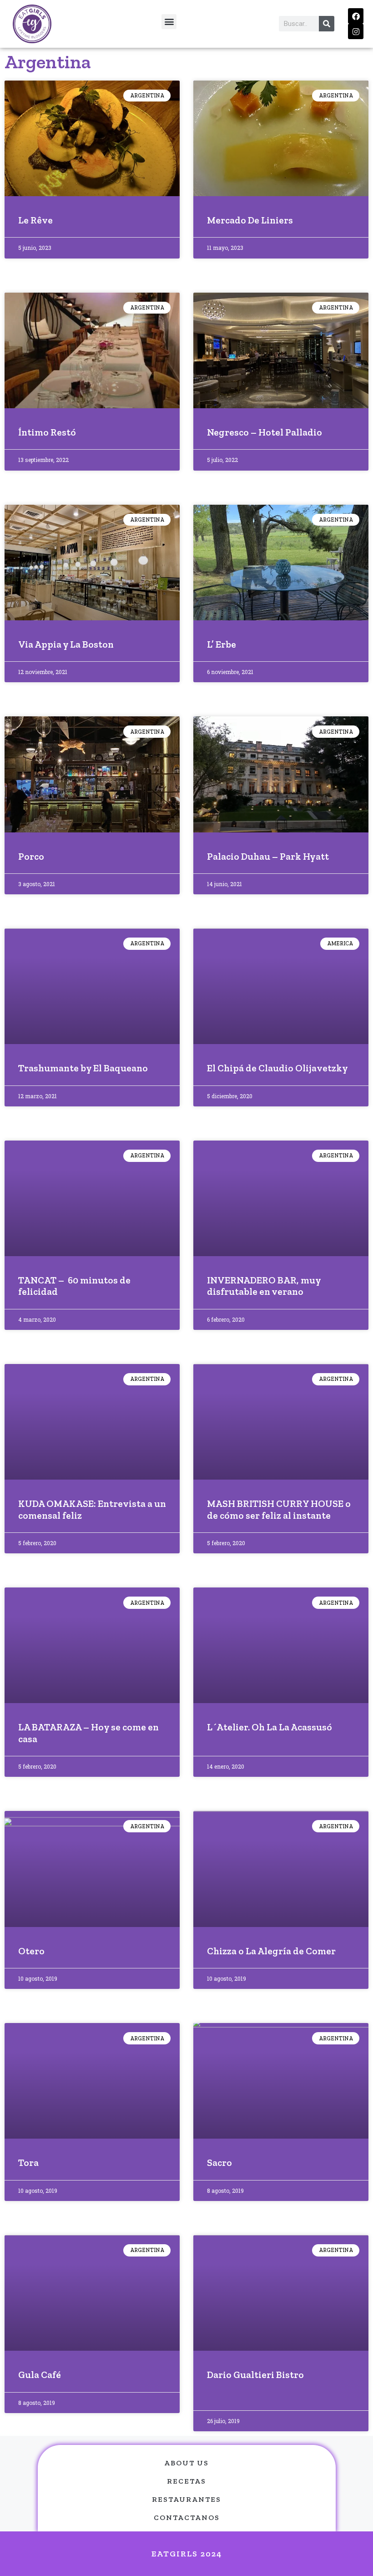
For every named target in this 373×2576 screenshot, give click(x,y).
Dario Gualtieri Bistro (255, 2375)
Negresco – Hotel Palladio (265, 432)
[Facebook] (356, 16)
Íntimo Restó (47, 432)
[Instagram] (356, 31)
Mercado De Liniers (250, 220)
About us (186, 2463)
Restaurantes (186, 2499)
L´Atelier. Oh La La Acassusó (270, 1727)
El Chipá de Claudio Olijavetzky (277, 1068)
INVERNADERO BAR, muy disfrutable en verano (264, 1286)
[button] (169, 22)
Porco (31, 856)
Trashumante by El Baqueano (83, 1068)
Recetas (186, 2481)
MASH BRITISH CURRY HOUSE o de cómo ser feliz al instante (279, 1509)
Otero (31, 1951)
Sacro (219, 2163)
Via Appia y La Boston (66, 644)
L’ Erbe (222, 644)
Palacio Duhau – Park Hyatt (268, 856)
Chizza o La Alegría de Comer (271, 1951)
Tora (28, 2163)
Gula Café (40, 2375)
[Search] (327, 24)
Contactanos (187, 2518)
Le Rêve (35, 220)
